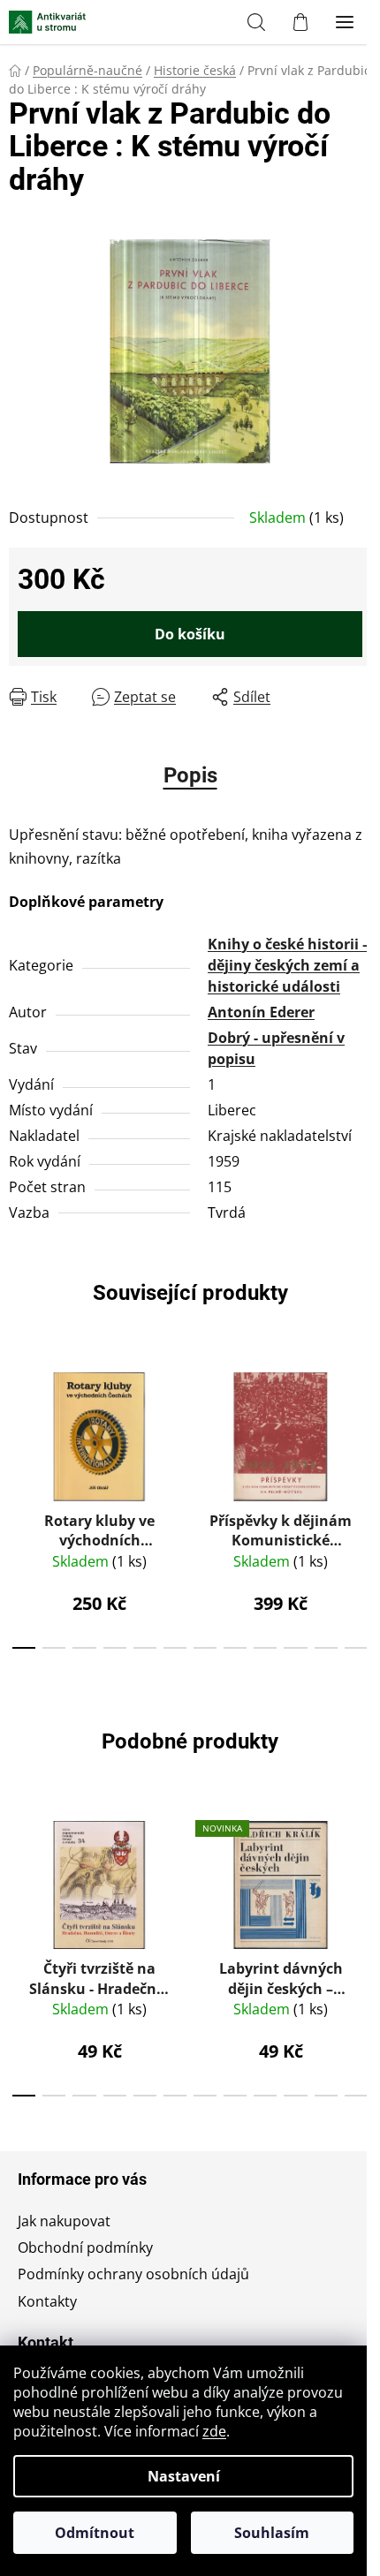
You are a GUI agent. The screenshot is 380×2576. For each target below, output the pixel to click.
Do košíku (190, 634)
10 (326, 1648)
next (361, 1425)
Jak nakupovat (64, 2221)
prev (19, 1425)
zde (214, 2431)
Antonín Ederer (261, 1012)
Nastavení (184, 2476)
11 (356, 1648)
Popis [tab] (190, 775)
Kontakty (47, 2301)
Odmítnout (95, 2533)
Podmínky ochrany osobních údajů (133, 2274)
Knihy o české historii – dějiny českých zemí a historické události (289, 965)
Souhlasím (272, 2533)
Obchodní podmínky (85, 2247)
